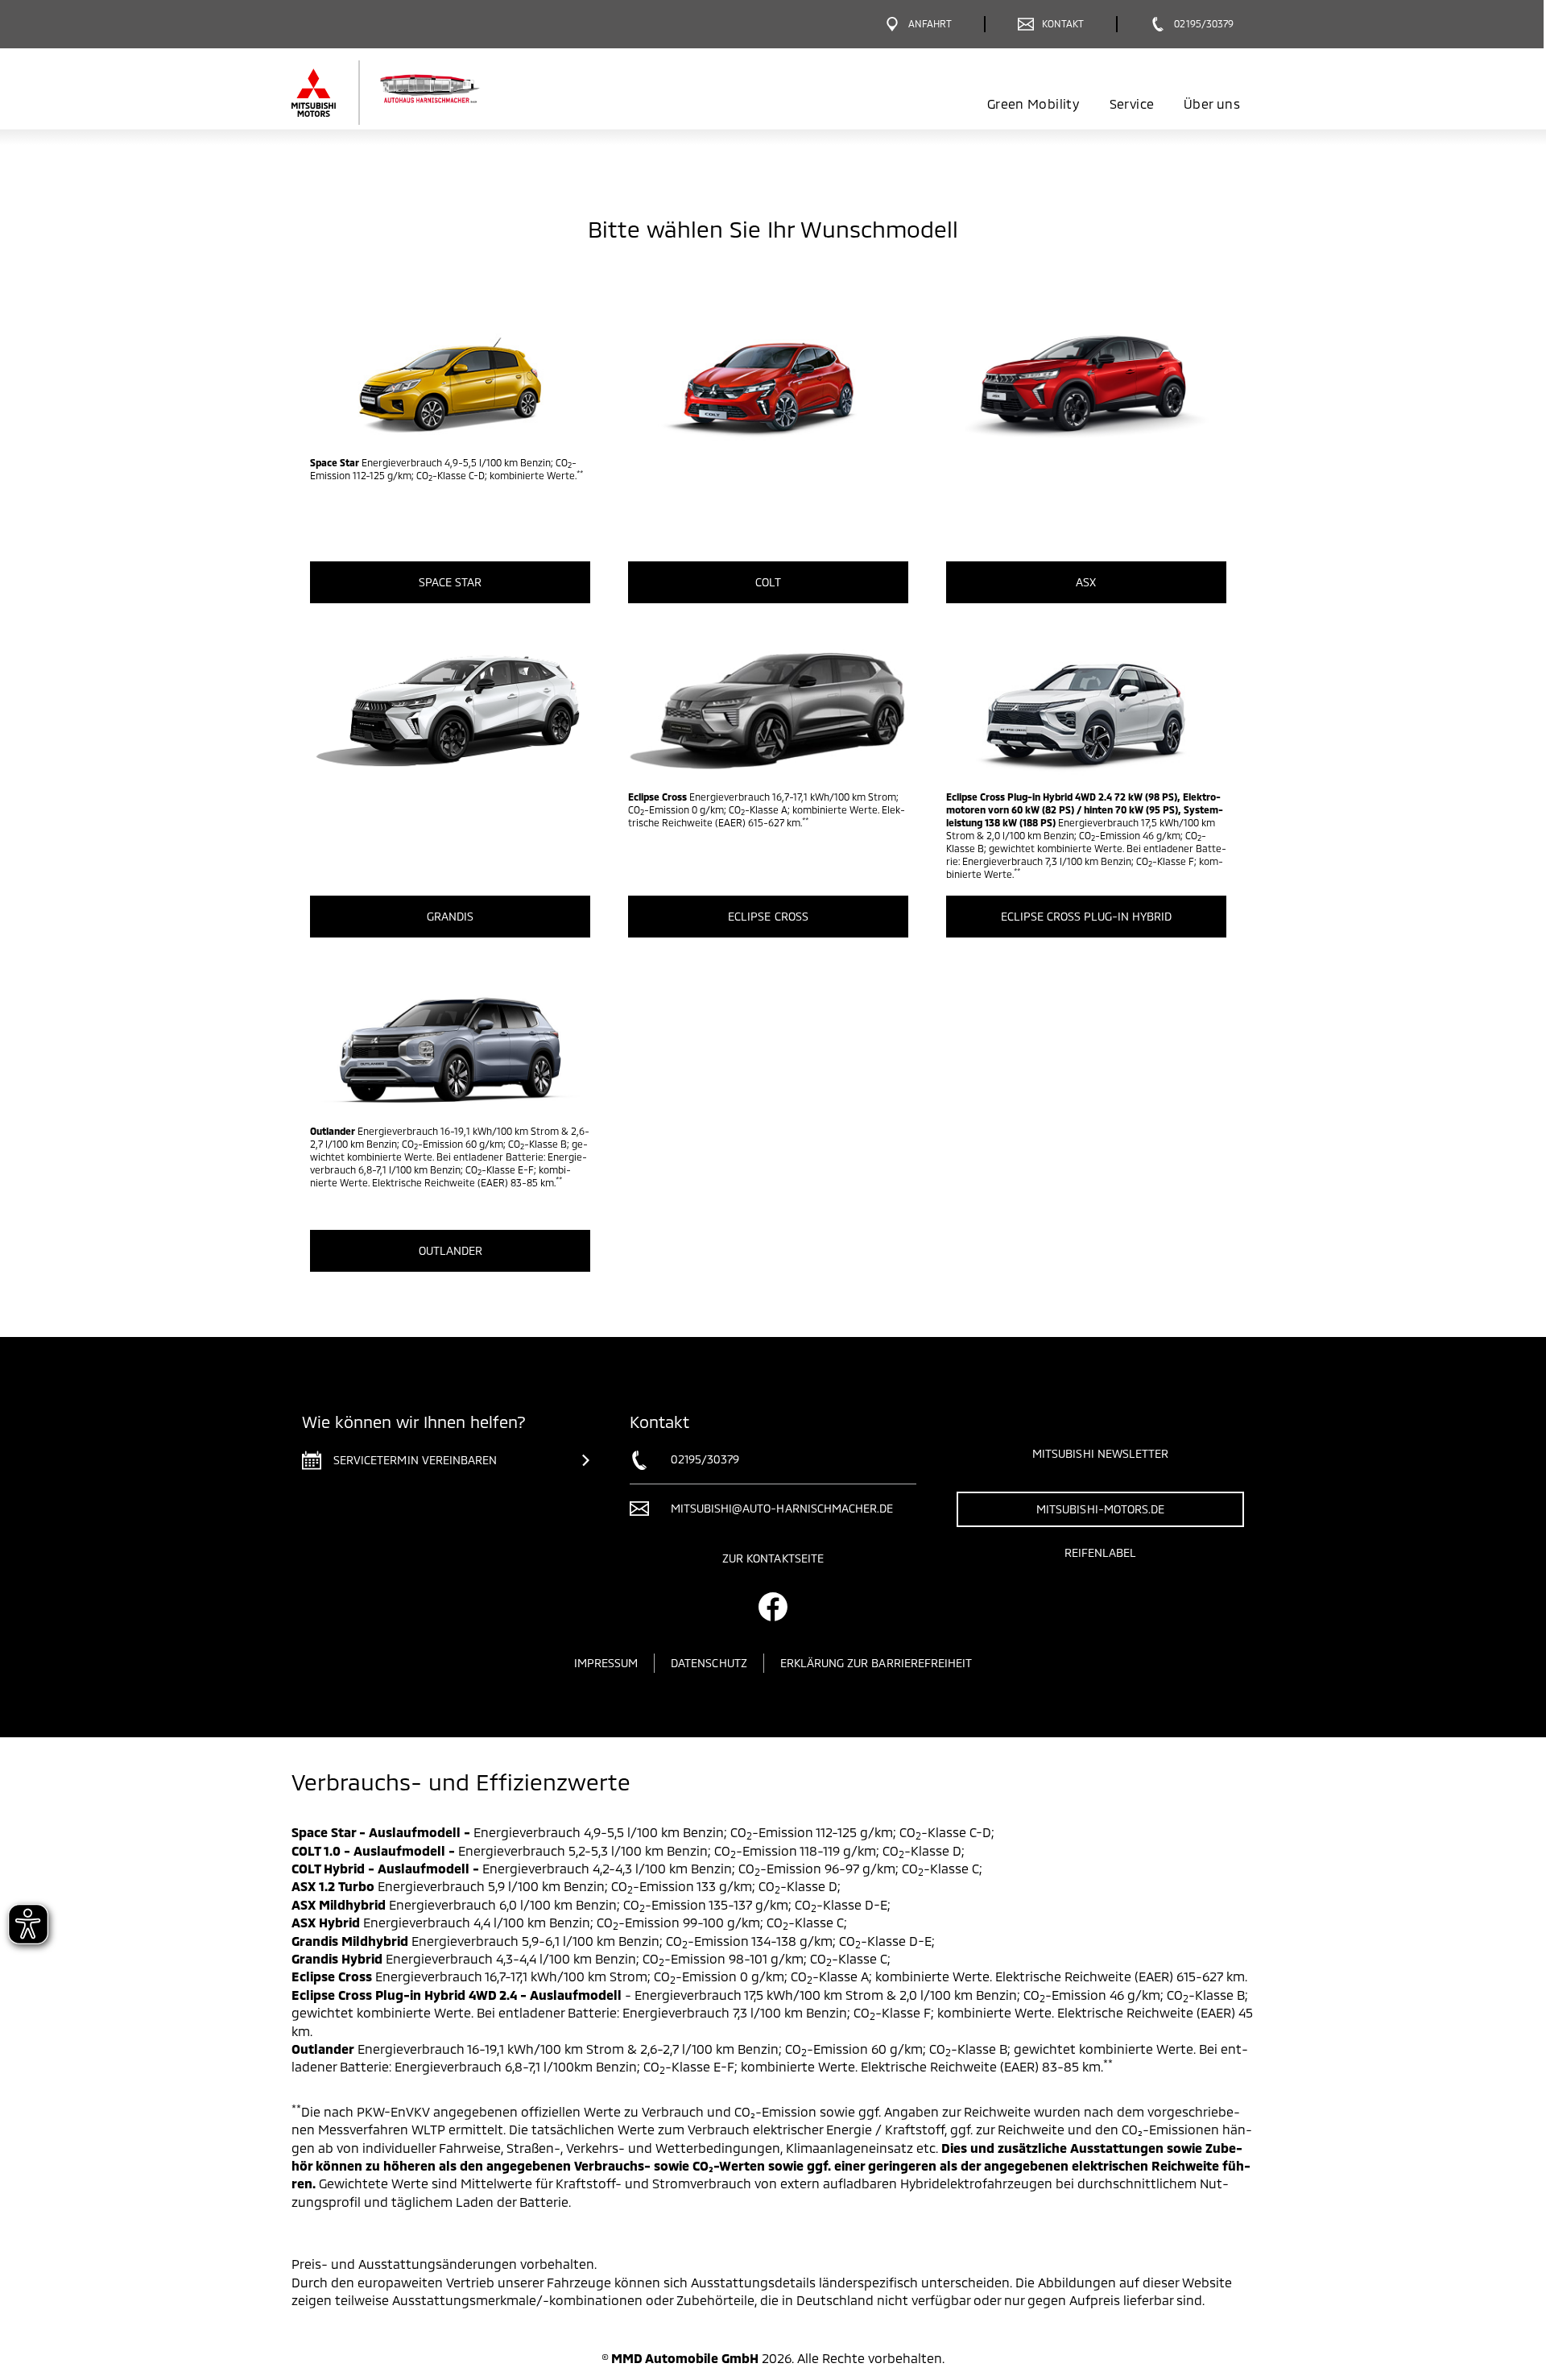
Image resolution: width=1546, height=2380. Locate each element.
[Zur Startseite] (413, 93)
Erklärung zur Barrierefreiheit (876, 1663)
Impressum (606, 1663)
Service (1132, 103)
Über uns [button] (1212, 103)
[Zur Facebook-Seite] (773, 1607)
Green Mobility (1033, 103)
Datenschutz (709, 1663)
